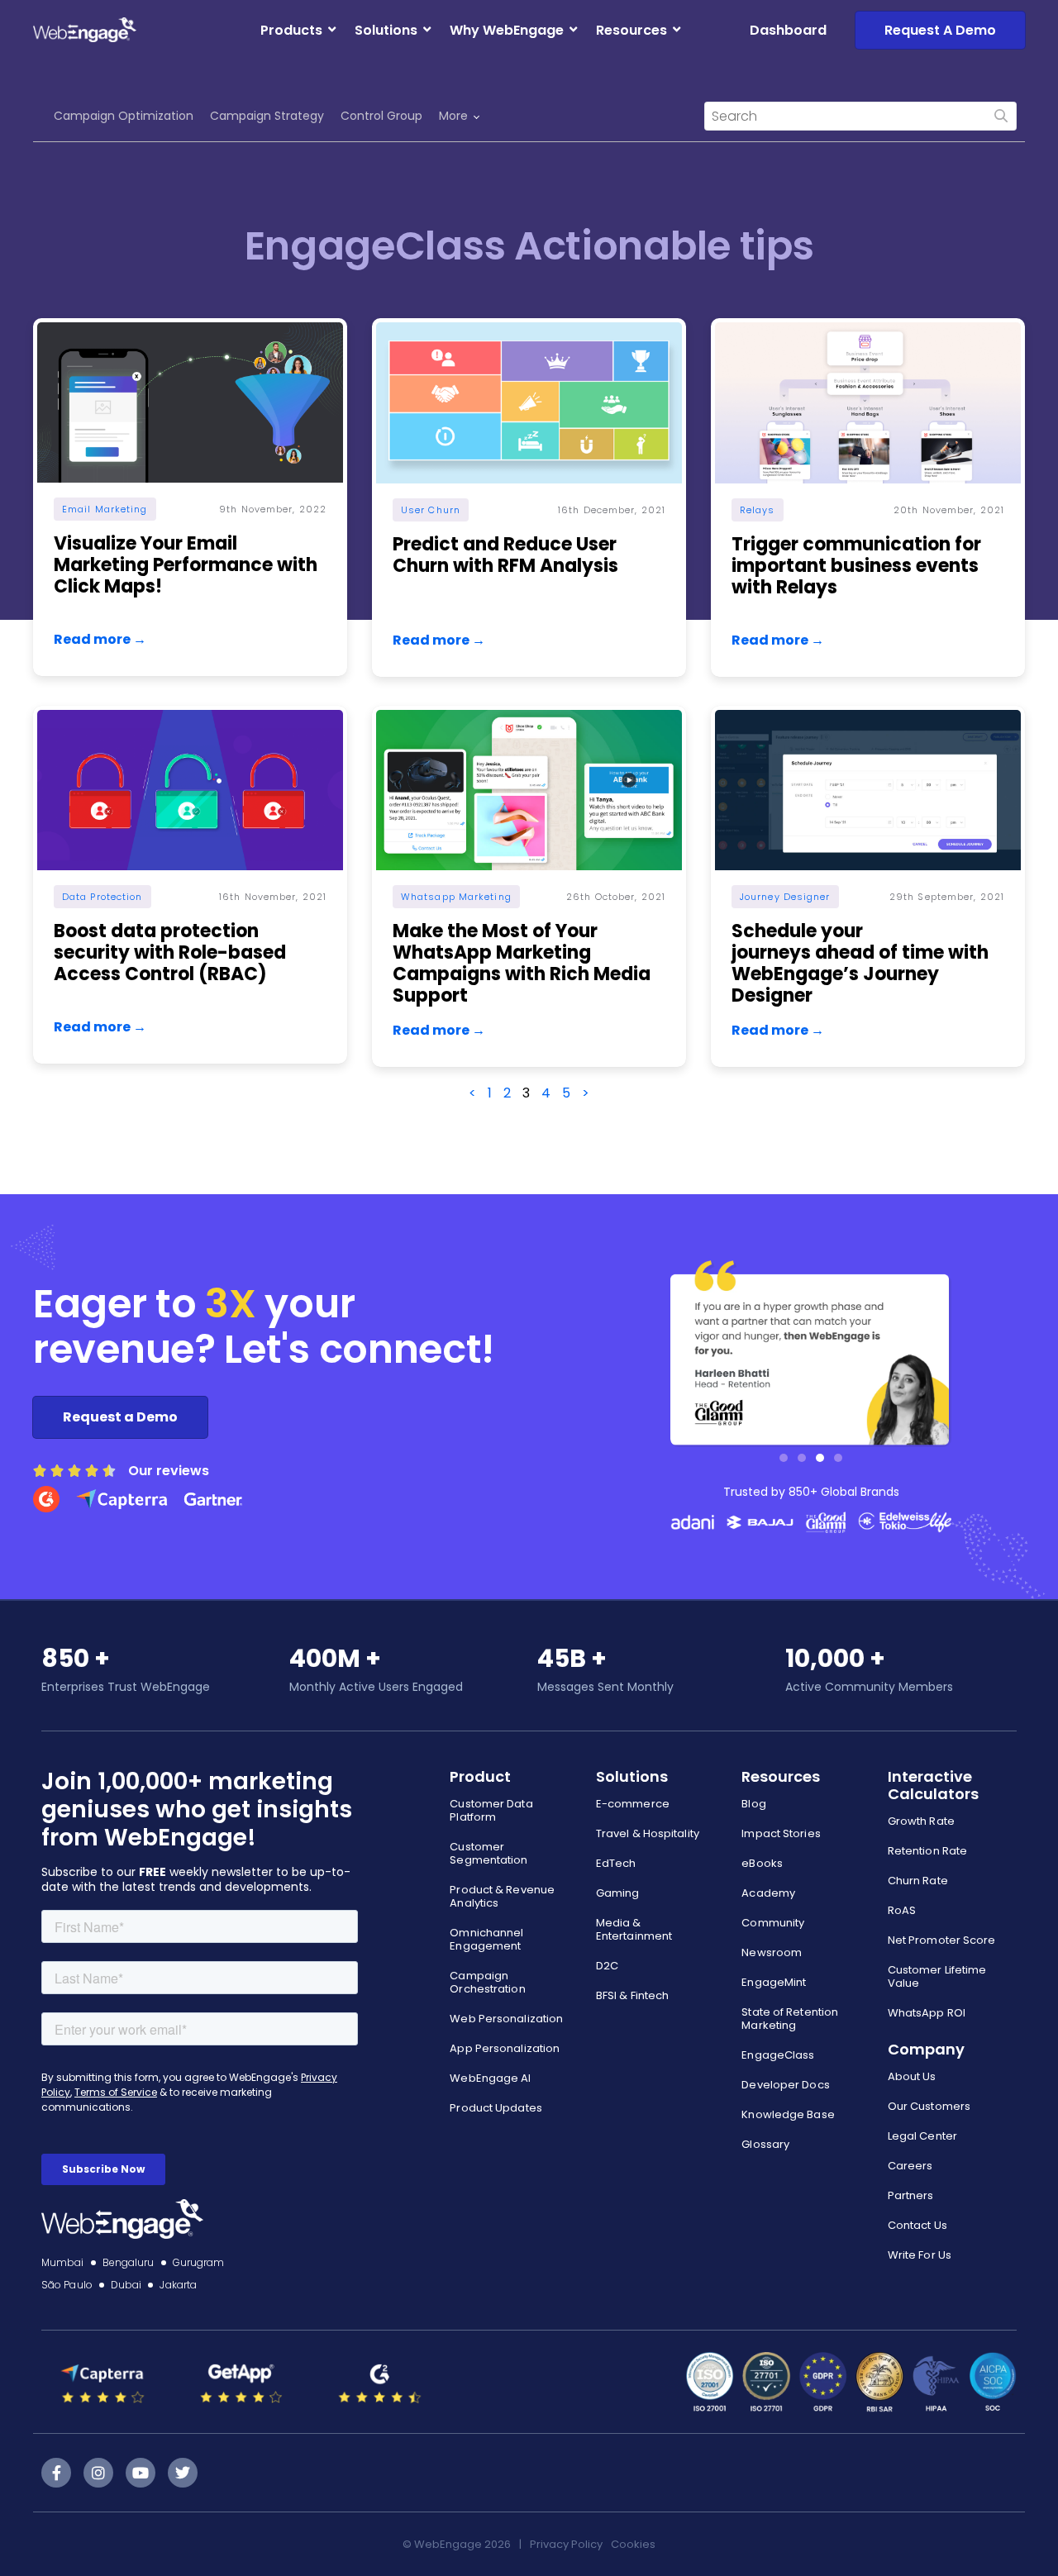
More (453, 116)
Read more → (100, 639)
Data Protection (102, 897)
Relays (758, 510)
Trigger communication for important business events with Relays (856, 566)
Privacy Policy (566, 2544)
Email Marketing (105, 509)
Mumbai (63, 2262)
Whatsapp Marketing (456, 897)
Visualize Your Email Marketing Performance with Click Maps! (186, 565)
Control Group (381, 116)
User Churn (431, 510)
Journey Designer (785, 897)
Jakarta (178, 2285)
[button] (784, 1458)
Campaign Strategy (267, 116)
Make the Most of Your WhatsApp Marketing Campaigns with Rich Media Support (522, 963)
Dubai (126, 2285)
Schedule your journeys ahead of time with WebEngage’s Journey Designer (860, 963)
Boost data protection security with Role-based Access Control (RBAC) (170, 952)
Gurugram (199, 2262)
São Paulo (67, 2285)
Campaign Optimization (124, 116)
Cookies (633, 2544)
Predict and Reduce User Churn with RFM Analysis (505, 555)
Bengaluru (129, 2262)
